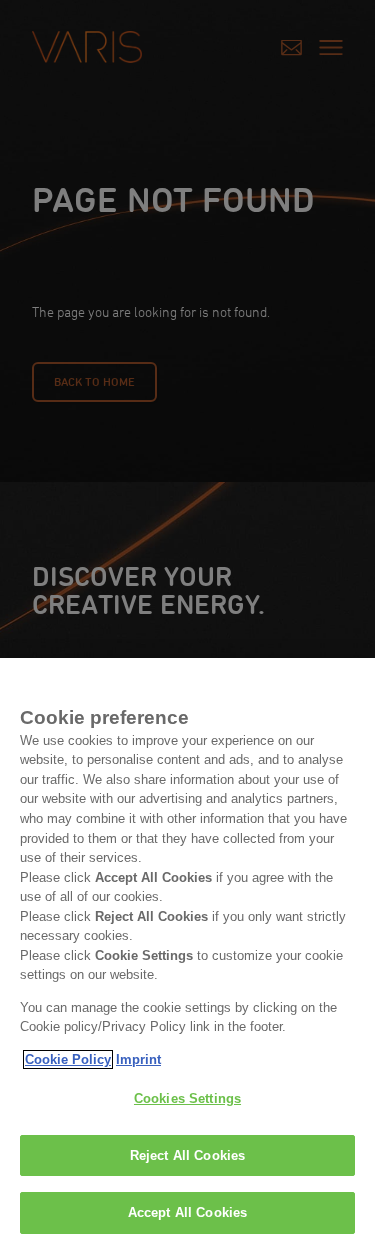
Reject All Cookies (187, 1155)
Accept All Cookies (187, 1212)
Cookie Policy (68, 1059)
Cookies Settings (187, 1098)
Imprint (138, 1059)
